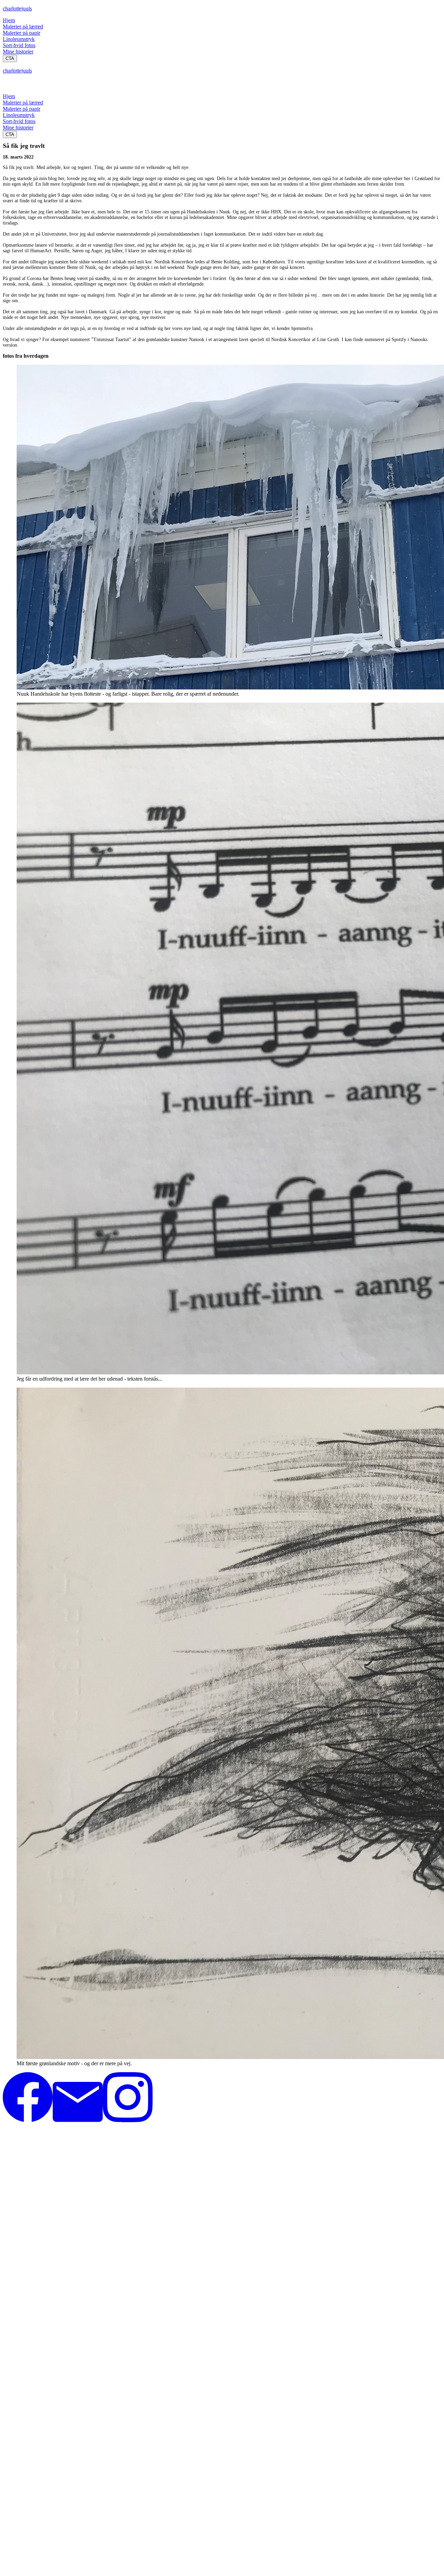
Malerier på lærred (23, 27)
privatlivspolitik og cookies (25, 2152)
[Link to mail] (78, 2120)
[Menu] (10, 86)
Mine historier (18, 52)
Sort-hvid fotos (19, 45)
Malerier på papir (22, 33)
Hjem (9, 20)
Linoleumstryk (19, 39)
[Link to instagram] (128, 2120)
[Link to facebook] (28, 2120)
